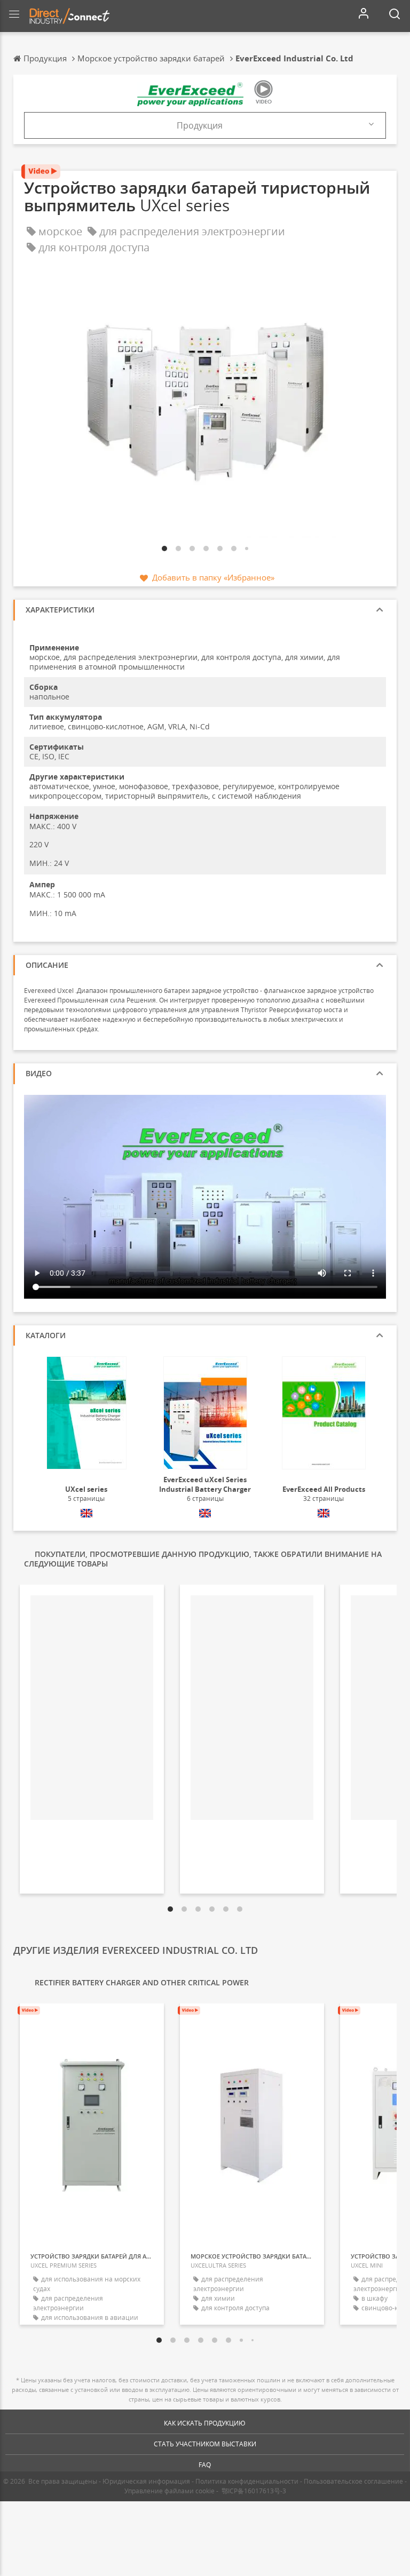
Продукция (200, 125)
